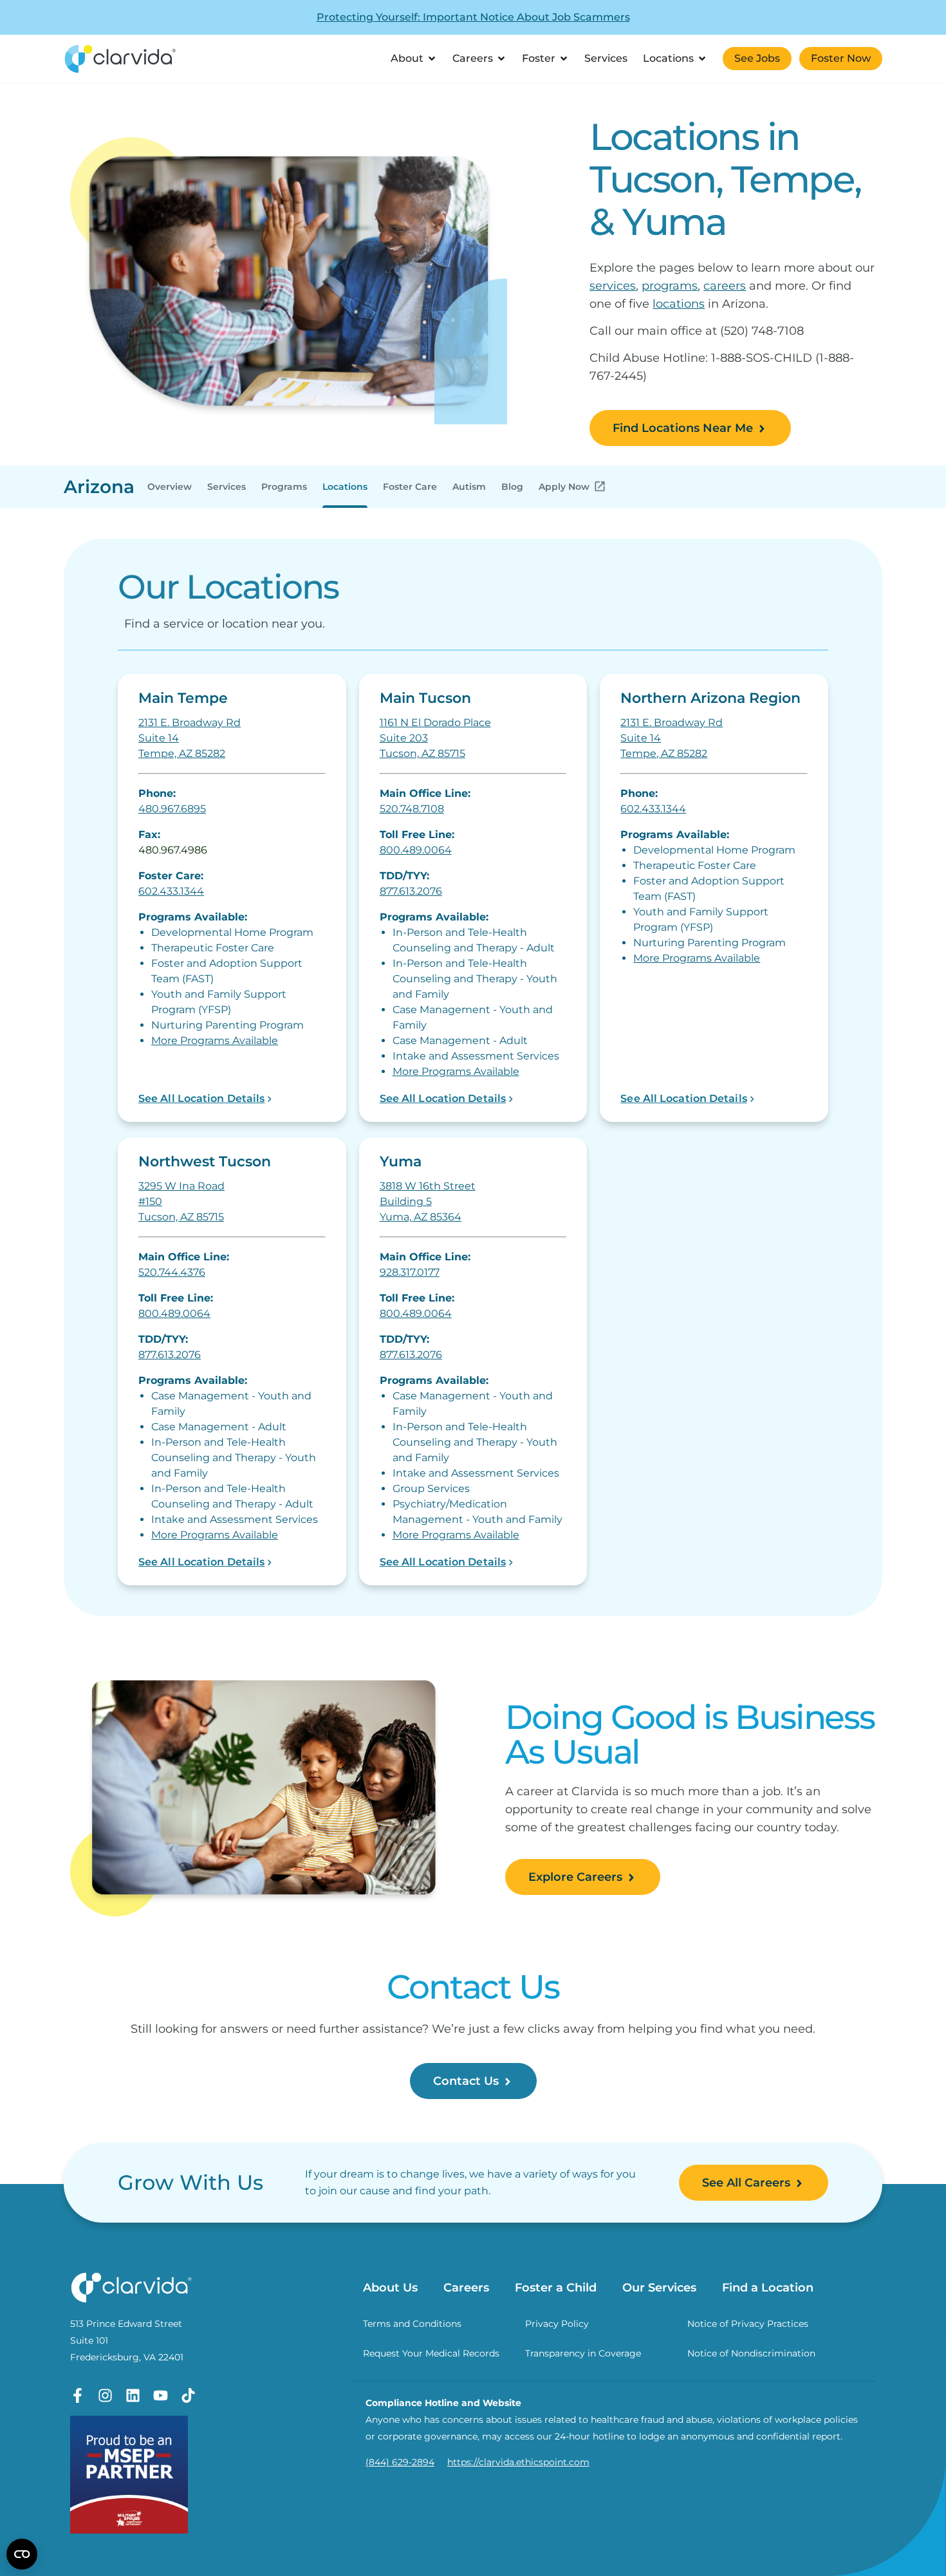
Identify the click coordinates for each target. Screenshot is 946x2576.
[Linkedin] (133, 2395)
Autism (469, 487)
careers (725, 286)
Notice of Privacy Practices (748, 2324)
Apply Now (564, 487)
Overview (170, 487)
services (613, 286)
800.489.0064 (416, 850)
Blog (512, 487)
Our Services (659, 2288)
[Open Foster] (564, 59)
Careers (466, 2288)
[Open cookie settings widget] (22, 2554)
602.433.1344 (171, 891)
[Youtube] (161, 2395)
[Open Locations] (702, 59)
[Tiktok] (188, 2395)
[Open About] (432, 59)
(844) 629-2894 (400, 2462)
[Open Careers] (501, 59)
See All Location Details (201, 1098)
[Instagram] (105, 2395)
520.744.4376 (172, 1272)
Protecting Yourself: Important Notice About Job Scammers (473, 17)
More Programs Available (215, 1041)
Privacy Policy (557, 2324)
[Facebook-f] (78, 2395)
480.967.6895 (172, 809)
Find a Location (768, 2288)
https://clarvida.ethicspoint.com (518, 2462)
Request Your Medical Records (431, 2353)
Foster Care (410, 487)
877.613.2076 (411, 891)
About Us (390, 2288)
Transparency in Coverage (583, 2353)
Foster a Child (556, 2288)
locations (679, 304)
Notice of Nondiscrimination (751, 2353)
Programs (284, 487)
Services (227, 487)
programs (670, 286)
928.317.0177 (410, 1272)
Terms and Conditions (412, 2324)
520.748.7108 (412, 809)
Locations (345, 487)
